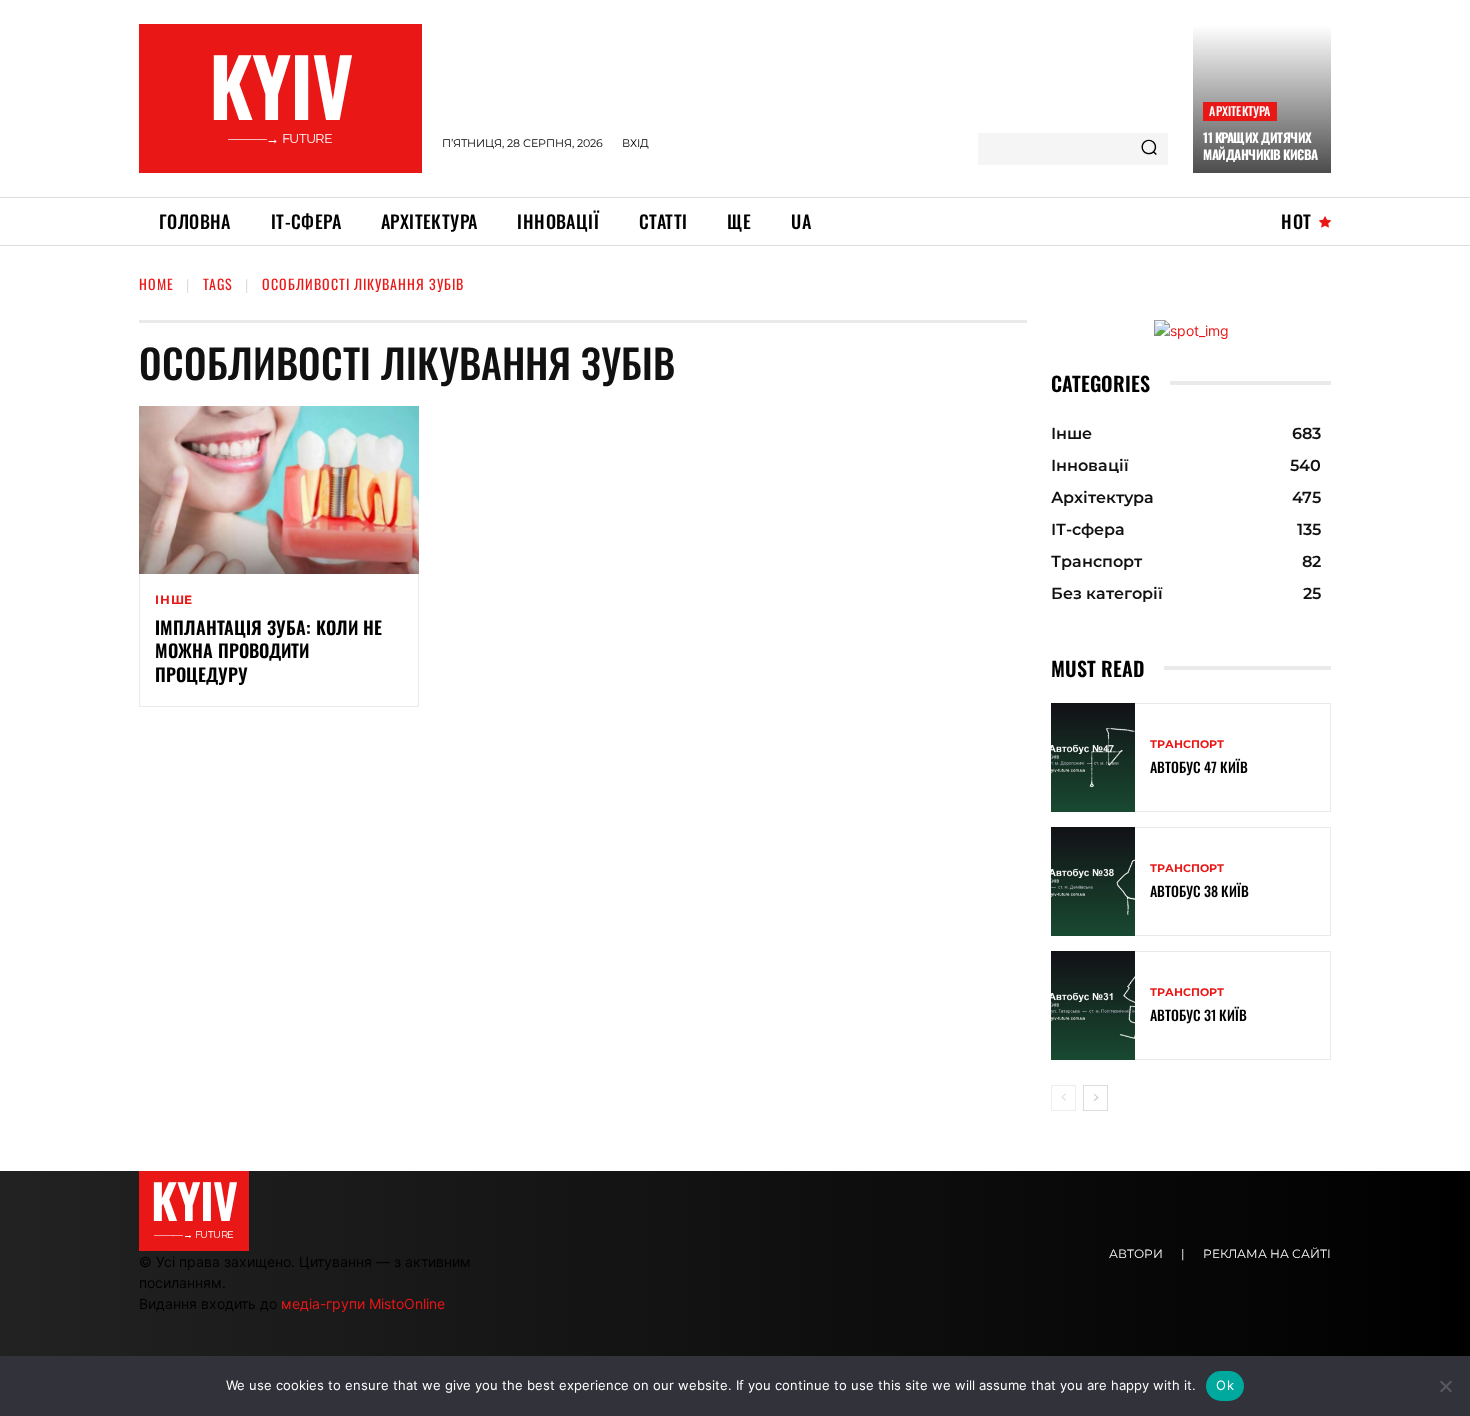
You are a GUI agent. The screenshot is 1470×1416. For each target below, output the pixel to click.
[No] (1445, 1386)
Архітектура (1239, 110)
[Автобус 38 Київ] (1093, 881)
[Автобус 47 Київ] (1093, 757)
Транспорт (1187, 744)
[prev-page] (1063, 1098)
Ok (1225, 1385)
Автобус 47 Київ (1199, 766)
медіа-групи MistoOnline (363, 1303)
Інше (174, 600)
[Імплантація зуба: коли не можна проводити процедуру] (279, 490)
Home (156, 283)
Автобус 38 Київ (1199, 890)
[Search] (1149, 149)
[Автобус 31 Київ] (1093, 1005)
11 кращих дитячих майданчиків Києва (1260, 145)
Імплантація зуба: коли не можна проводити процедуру (268, 650)
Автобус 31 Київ (1198, 1014)
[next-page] (1095, 1098)
